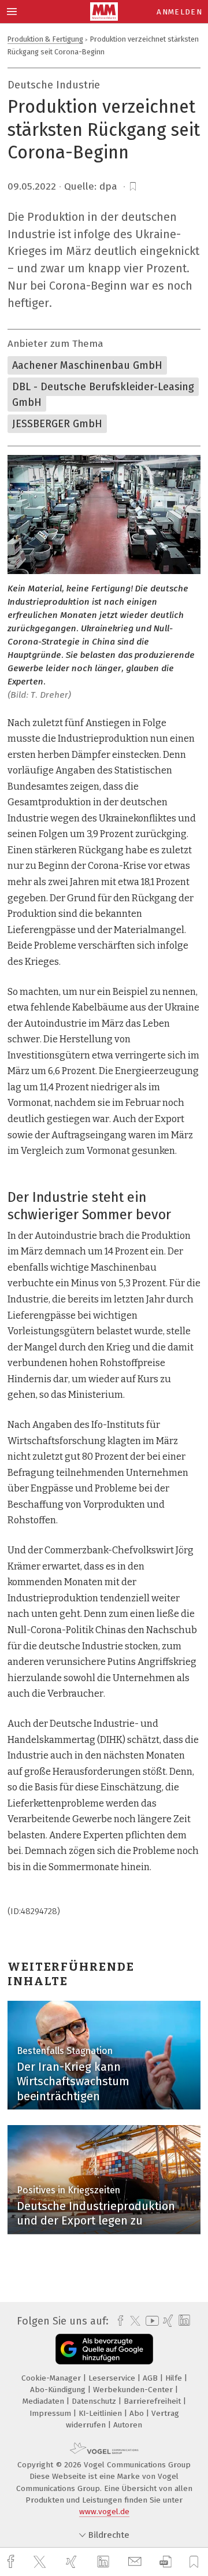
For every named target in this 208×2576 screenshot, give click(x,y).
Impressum (51, 2413)
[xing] (73, 2562)
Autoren (128, 2425)
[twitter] (41, 2562)
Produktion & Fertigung (45, 39)
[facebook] (12, 2562)
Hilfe (175, 2378)
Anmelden (179, 12)
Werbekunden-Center (134, 2390)
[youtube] (150, 2321)
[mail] (136, 2562)
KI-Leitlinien (101, 2413)
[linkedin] (105, 2562)
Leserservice (113, 2378)
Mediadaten (44, 2401)
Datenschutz (95, 2401)
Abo (138, 2413)
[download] (166, 2562)
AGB (151, 2378)
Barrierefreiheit (153, 2401)
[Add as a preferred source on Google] (104, 2349)
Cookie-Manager (52, 2378)
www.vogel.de (104, 2512)
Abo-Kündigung (59, 2390)
